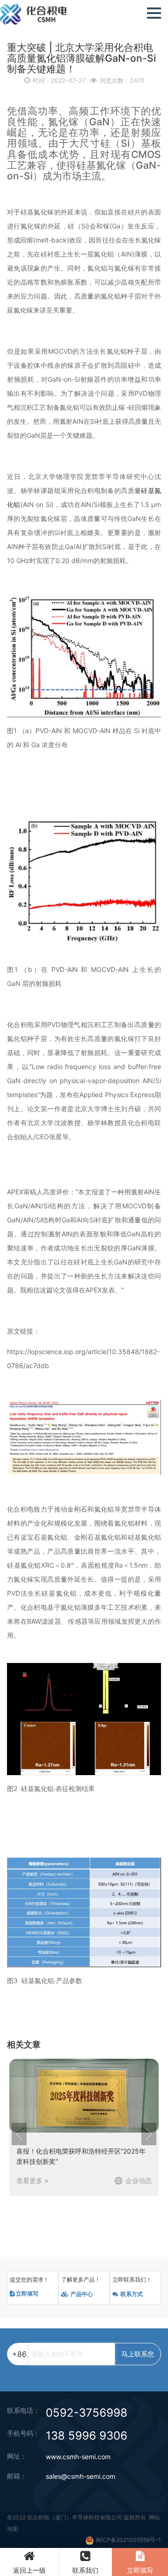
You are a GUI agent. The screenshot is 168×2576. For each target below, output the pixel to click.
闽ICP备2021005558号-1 (128, 2540)
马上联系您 (138, 2354)
